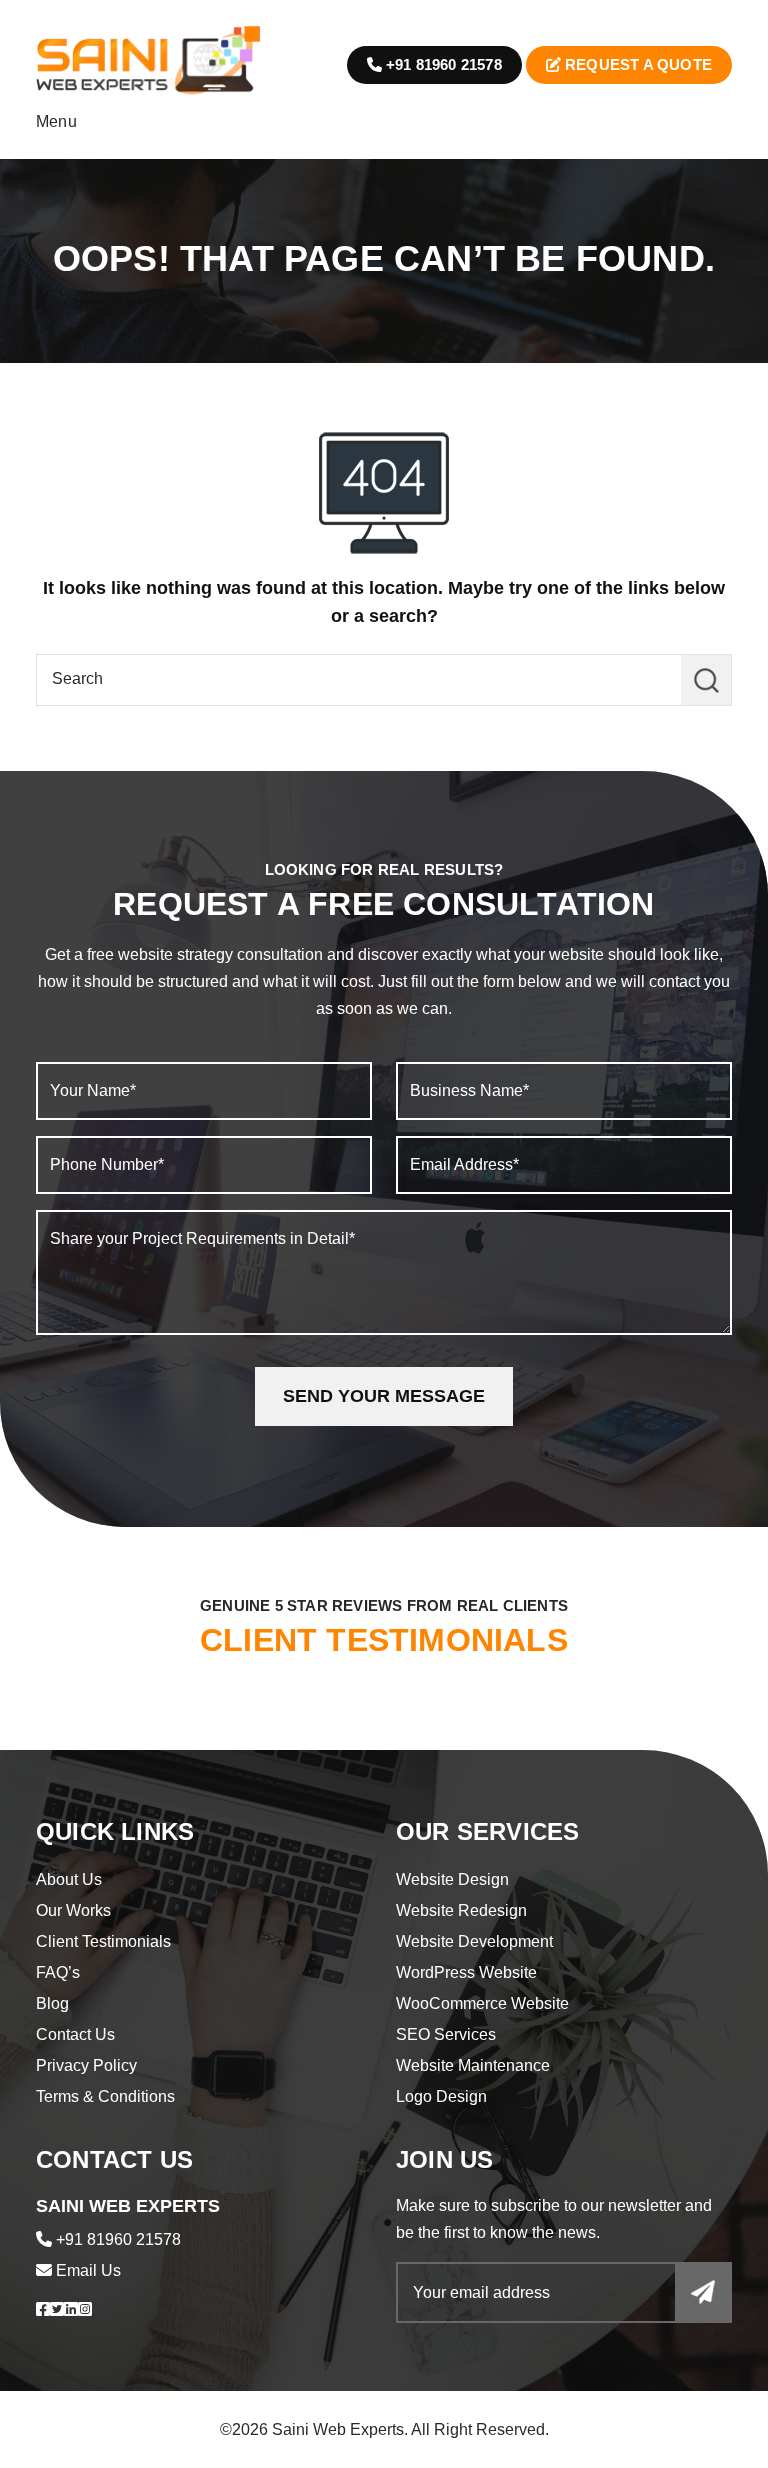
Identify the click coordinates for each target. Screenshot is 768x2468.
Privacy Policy (86, 2065)
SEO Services (446, 2034)
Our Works (73, 1910)
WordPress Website (466, 1972)
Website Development (474, 1941)
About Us (69, 1879)
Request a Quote (636, 64)
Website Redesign (461, 1910)
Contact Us (75, 2034)
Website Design (452, 1879)
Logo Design (441, 2096)
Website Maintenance (473, 2065)
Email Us (88, 2270)
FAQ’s (58, 1972)
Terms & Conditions (105, 2096)
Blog (52, 2003)
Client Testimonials (103, 1941)
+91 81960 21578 (442, 64)
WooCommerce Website (482, 2003)
